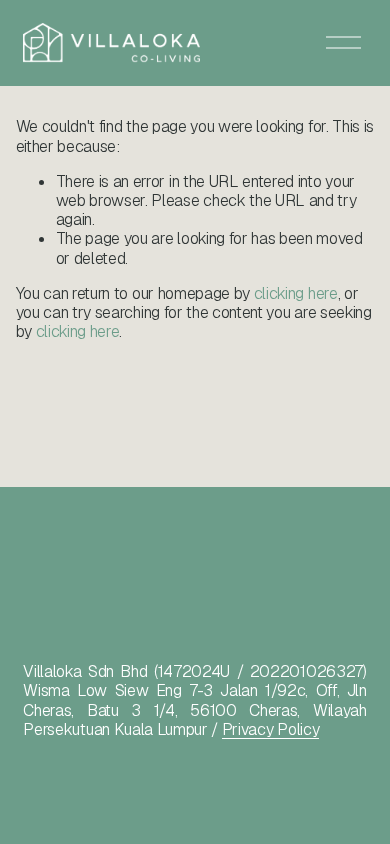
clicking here (296, 293)
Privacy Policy (271, 729)
